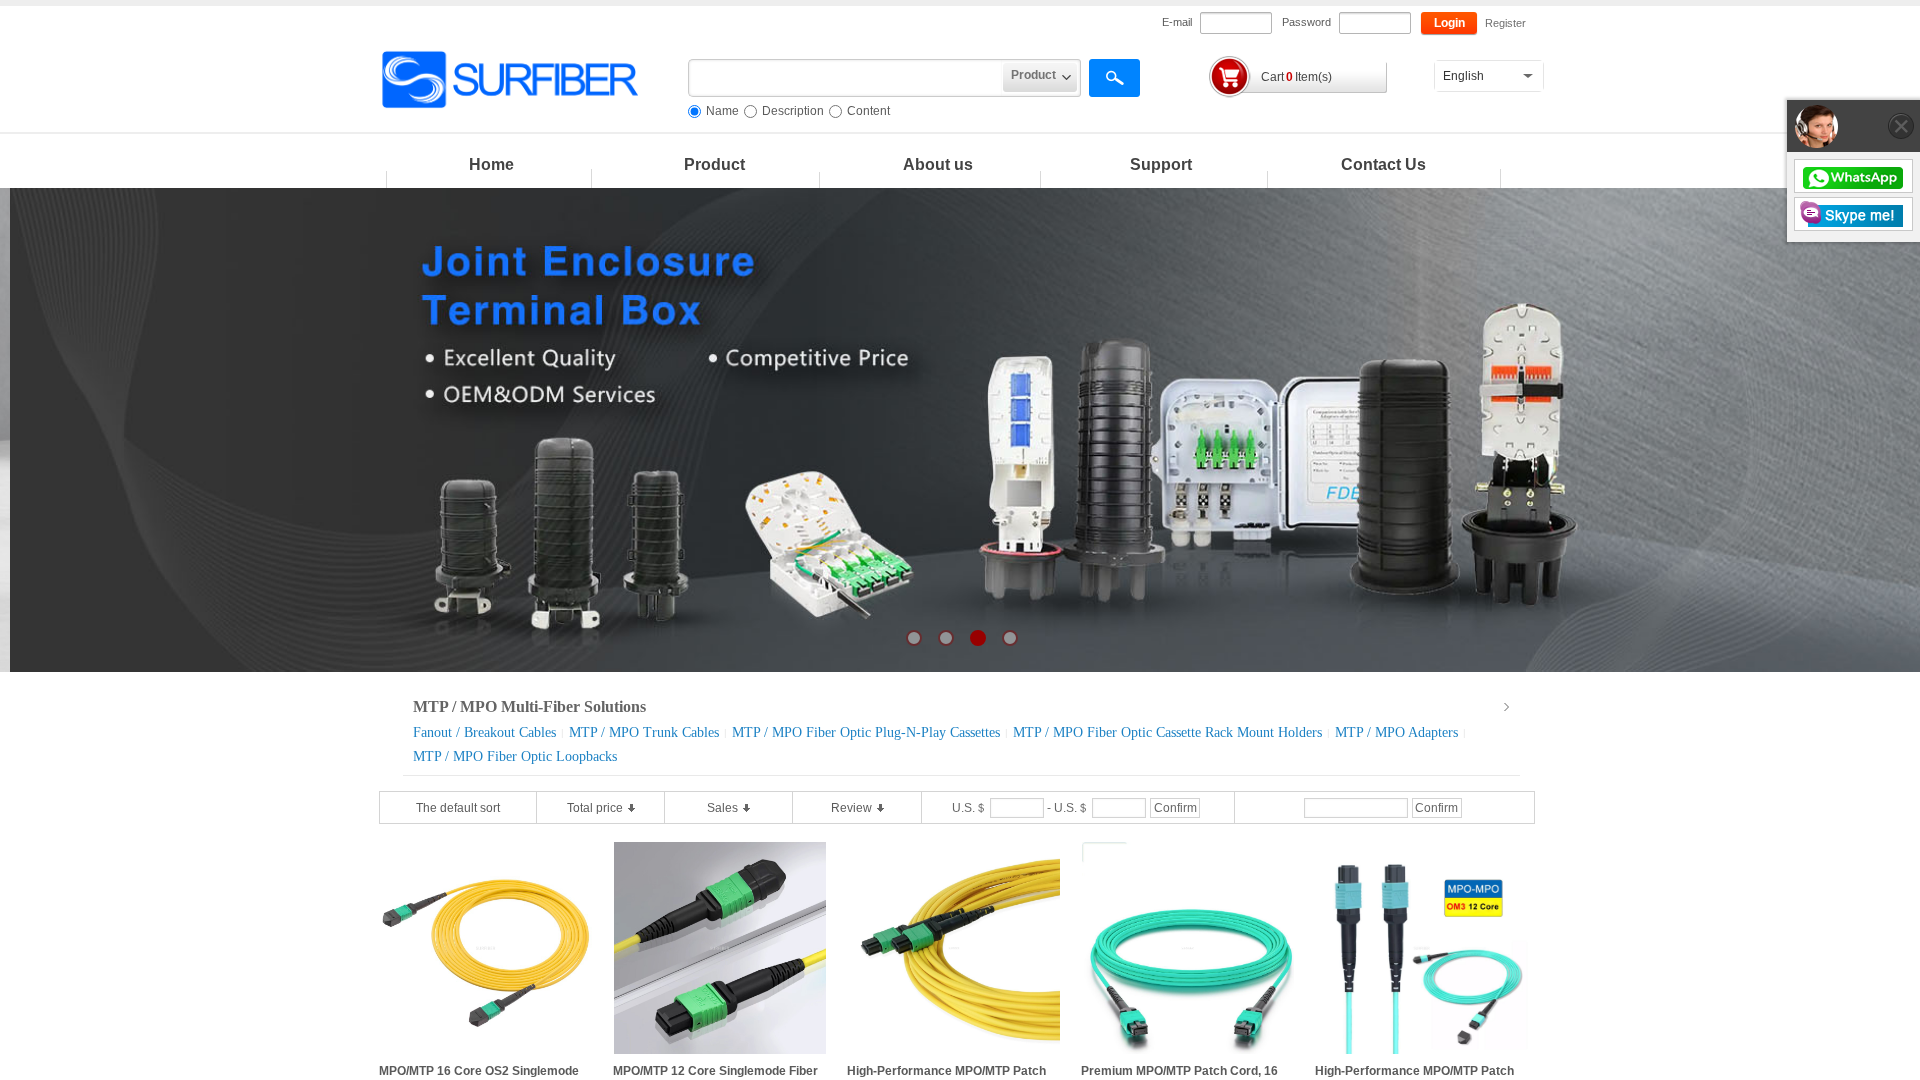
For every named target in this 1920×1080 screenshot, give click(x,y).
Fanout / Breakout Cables (484, 732)
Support (1161, 164)
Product (714, 164)
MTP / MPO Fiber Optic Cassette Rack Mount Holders (1167, 732)
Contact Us (1383, 164)
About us (938, 164)
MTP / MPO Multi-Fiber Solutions (529, 706)
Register (1505, 23)
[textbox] (845, 78)
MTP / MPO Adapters (1396, 732)
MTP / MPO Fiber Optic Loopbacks (515, 756)
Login (1449, 23)
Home (491, 164)
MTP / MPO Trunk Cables (644, 732)
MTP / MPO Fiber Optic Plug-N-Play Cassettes (866, 732)
